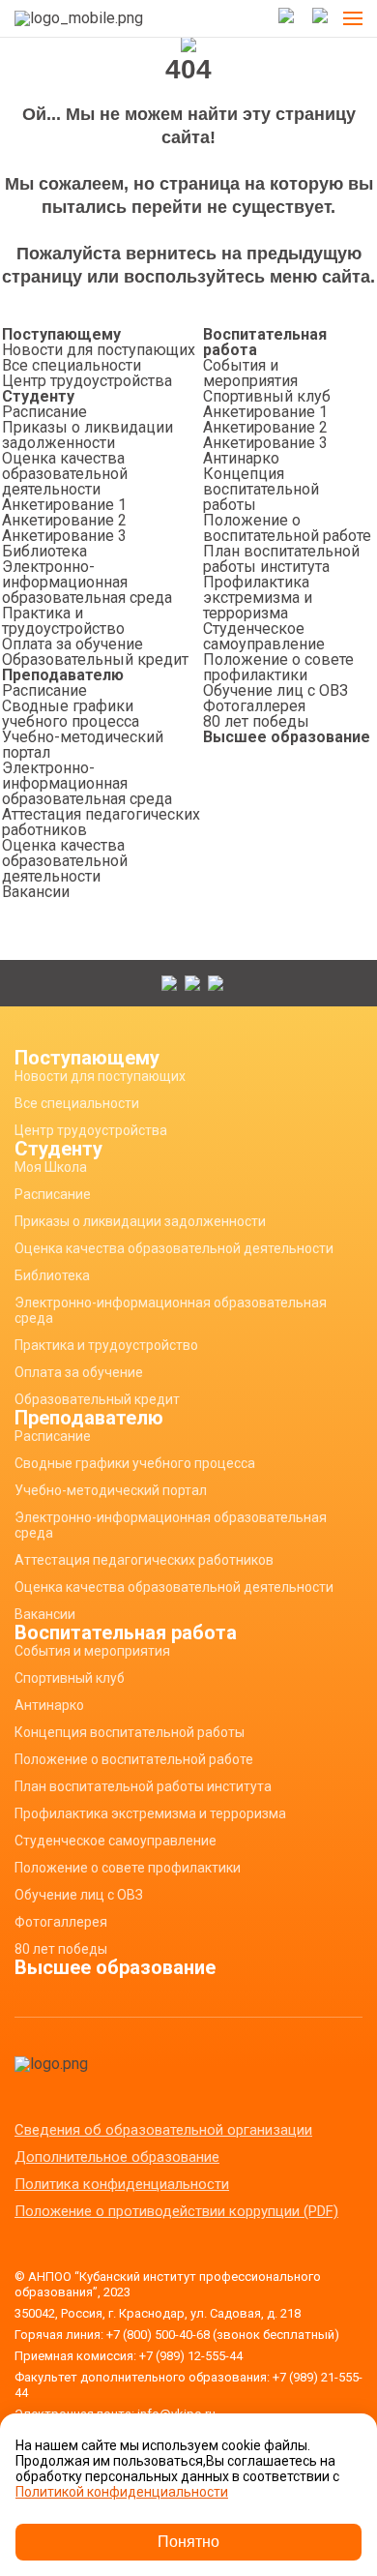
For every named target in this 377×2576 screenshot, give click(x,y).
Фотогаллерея (254, 706)
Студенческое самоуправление (264, 636)
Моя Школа (51, 1167)
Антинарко (241, 458)
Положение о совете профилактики (278, 667)
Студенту (38, 396)
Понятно (188, 2542)
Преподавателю (63, 675)
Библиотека (44, 551)
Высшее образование (287, 737)
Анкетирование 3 (64, 536)
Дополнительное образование (117, 2157)
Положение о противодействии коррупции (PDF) (176, 2211)
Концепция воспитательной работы (261, 489)
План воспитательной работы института (281, 559)
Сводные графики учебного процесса (71, 714)
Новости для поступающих (99, 350)
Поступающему (61, 334)
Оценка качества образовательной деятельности (65, 474)
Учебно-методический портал (83, 745)
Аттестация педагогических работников (101, 822)
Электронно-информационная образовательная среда (87, 582)
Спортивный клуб (267, 396)
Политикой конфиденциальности (122, 2492)
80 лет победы (256, 721)
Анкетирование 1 (64, 505)
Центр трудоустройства (87, 381)
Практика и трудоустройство (63, 621)
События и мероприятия (250, 373)
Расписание (44, 412)
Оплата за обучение (72, 644)
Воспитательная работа (265, 342)
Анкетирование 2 (64, 520)
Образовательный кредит (95, 659)
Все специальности (72, 365)
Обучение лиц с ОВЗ (275, 690)
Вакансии (36, 892)
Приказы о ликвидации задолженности (87, 435)
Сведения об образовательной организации (163, 2130)
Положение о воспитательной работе (287, 528)
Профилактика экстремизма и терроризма (258, 598)
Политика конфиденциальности (122, 2184)
